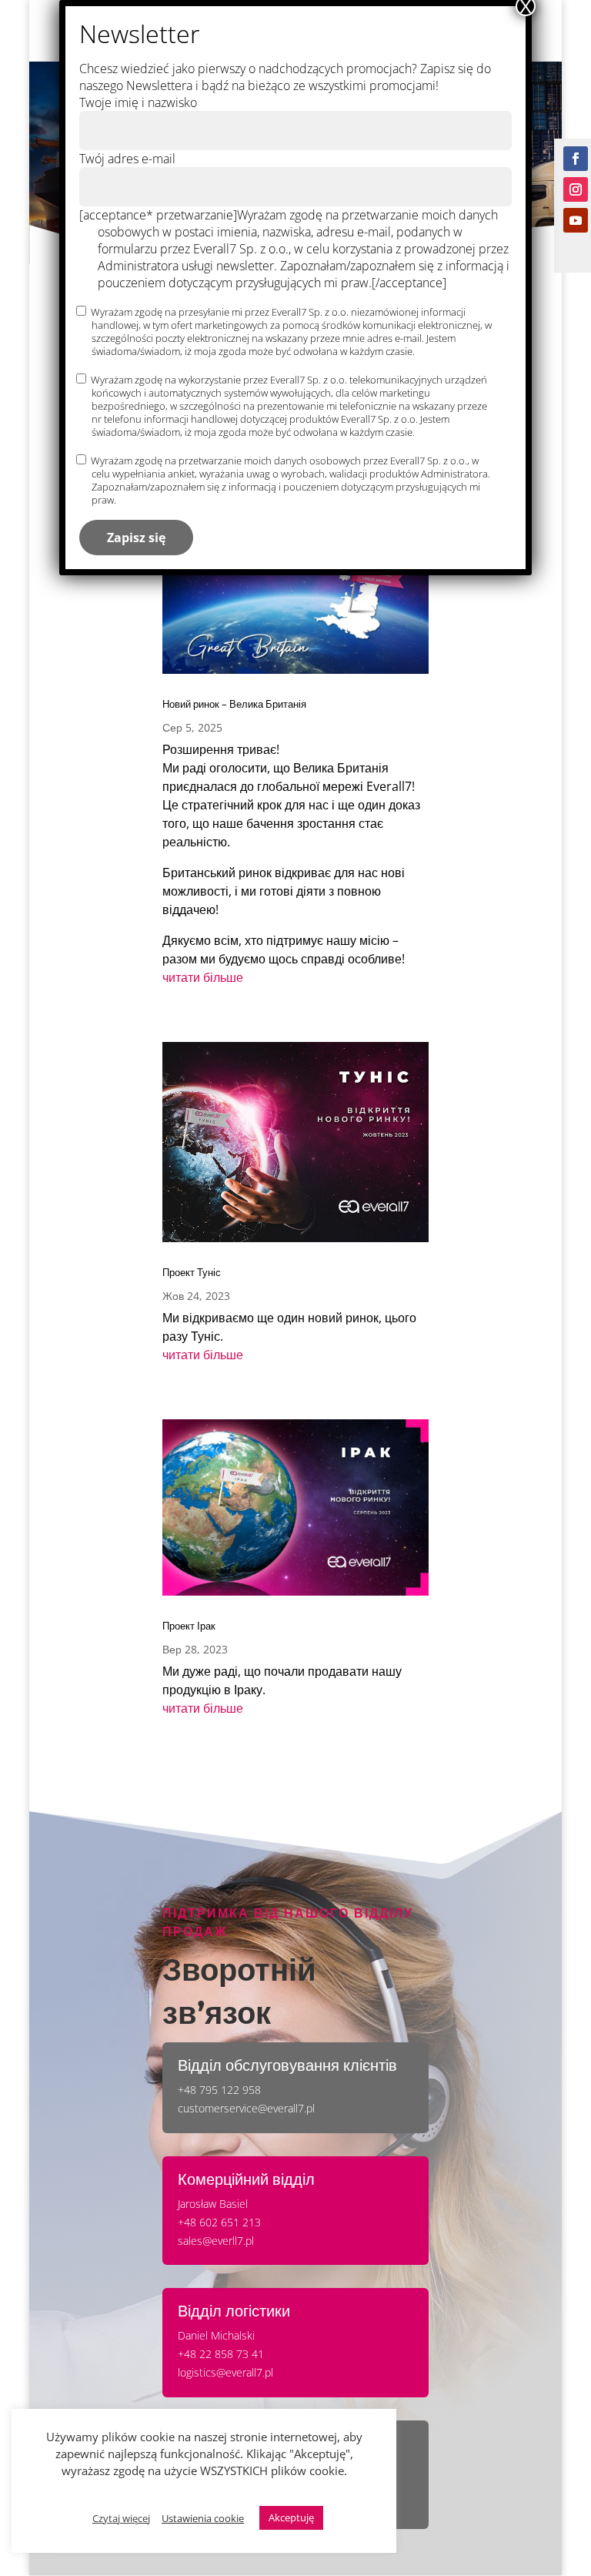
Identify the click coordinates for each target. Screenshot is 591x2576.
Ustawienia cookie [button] (203, 2518)
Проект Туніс (192, 1272)
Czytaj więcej (121, 2518)
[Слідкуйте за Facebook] (576, 159)
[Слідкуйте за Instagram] (576, 189)
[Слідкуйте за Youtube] (576, 220)
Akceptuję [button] (291, 2517)
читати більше (203, 977)
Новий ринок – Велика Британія (234, 704)
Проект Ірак (189, 1626)
